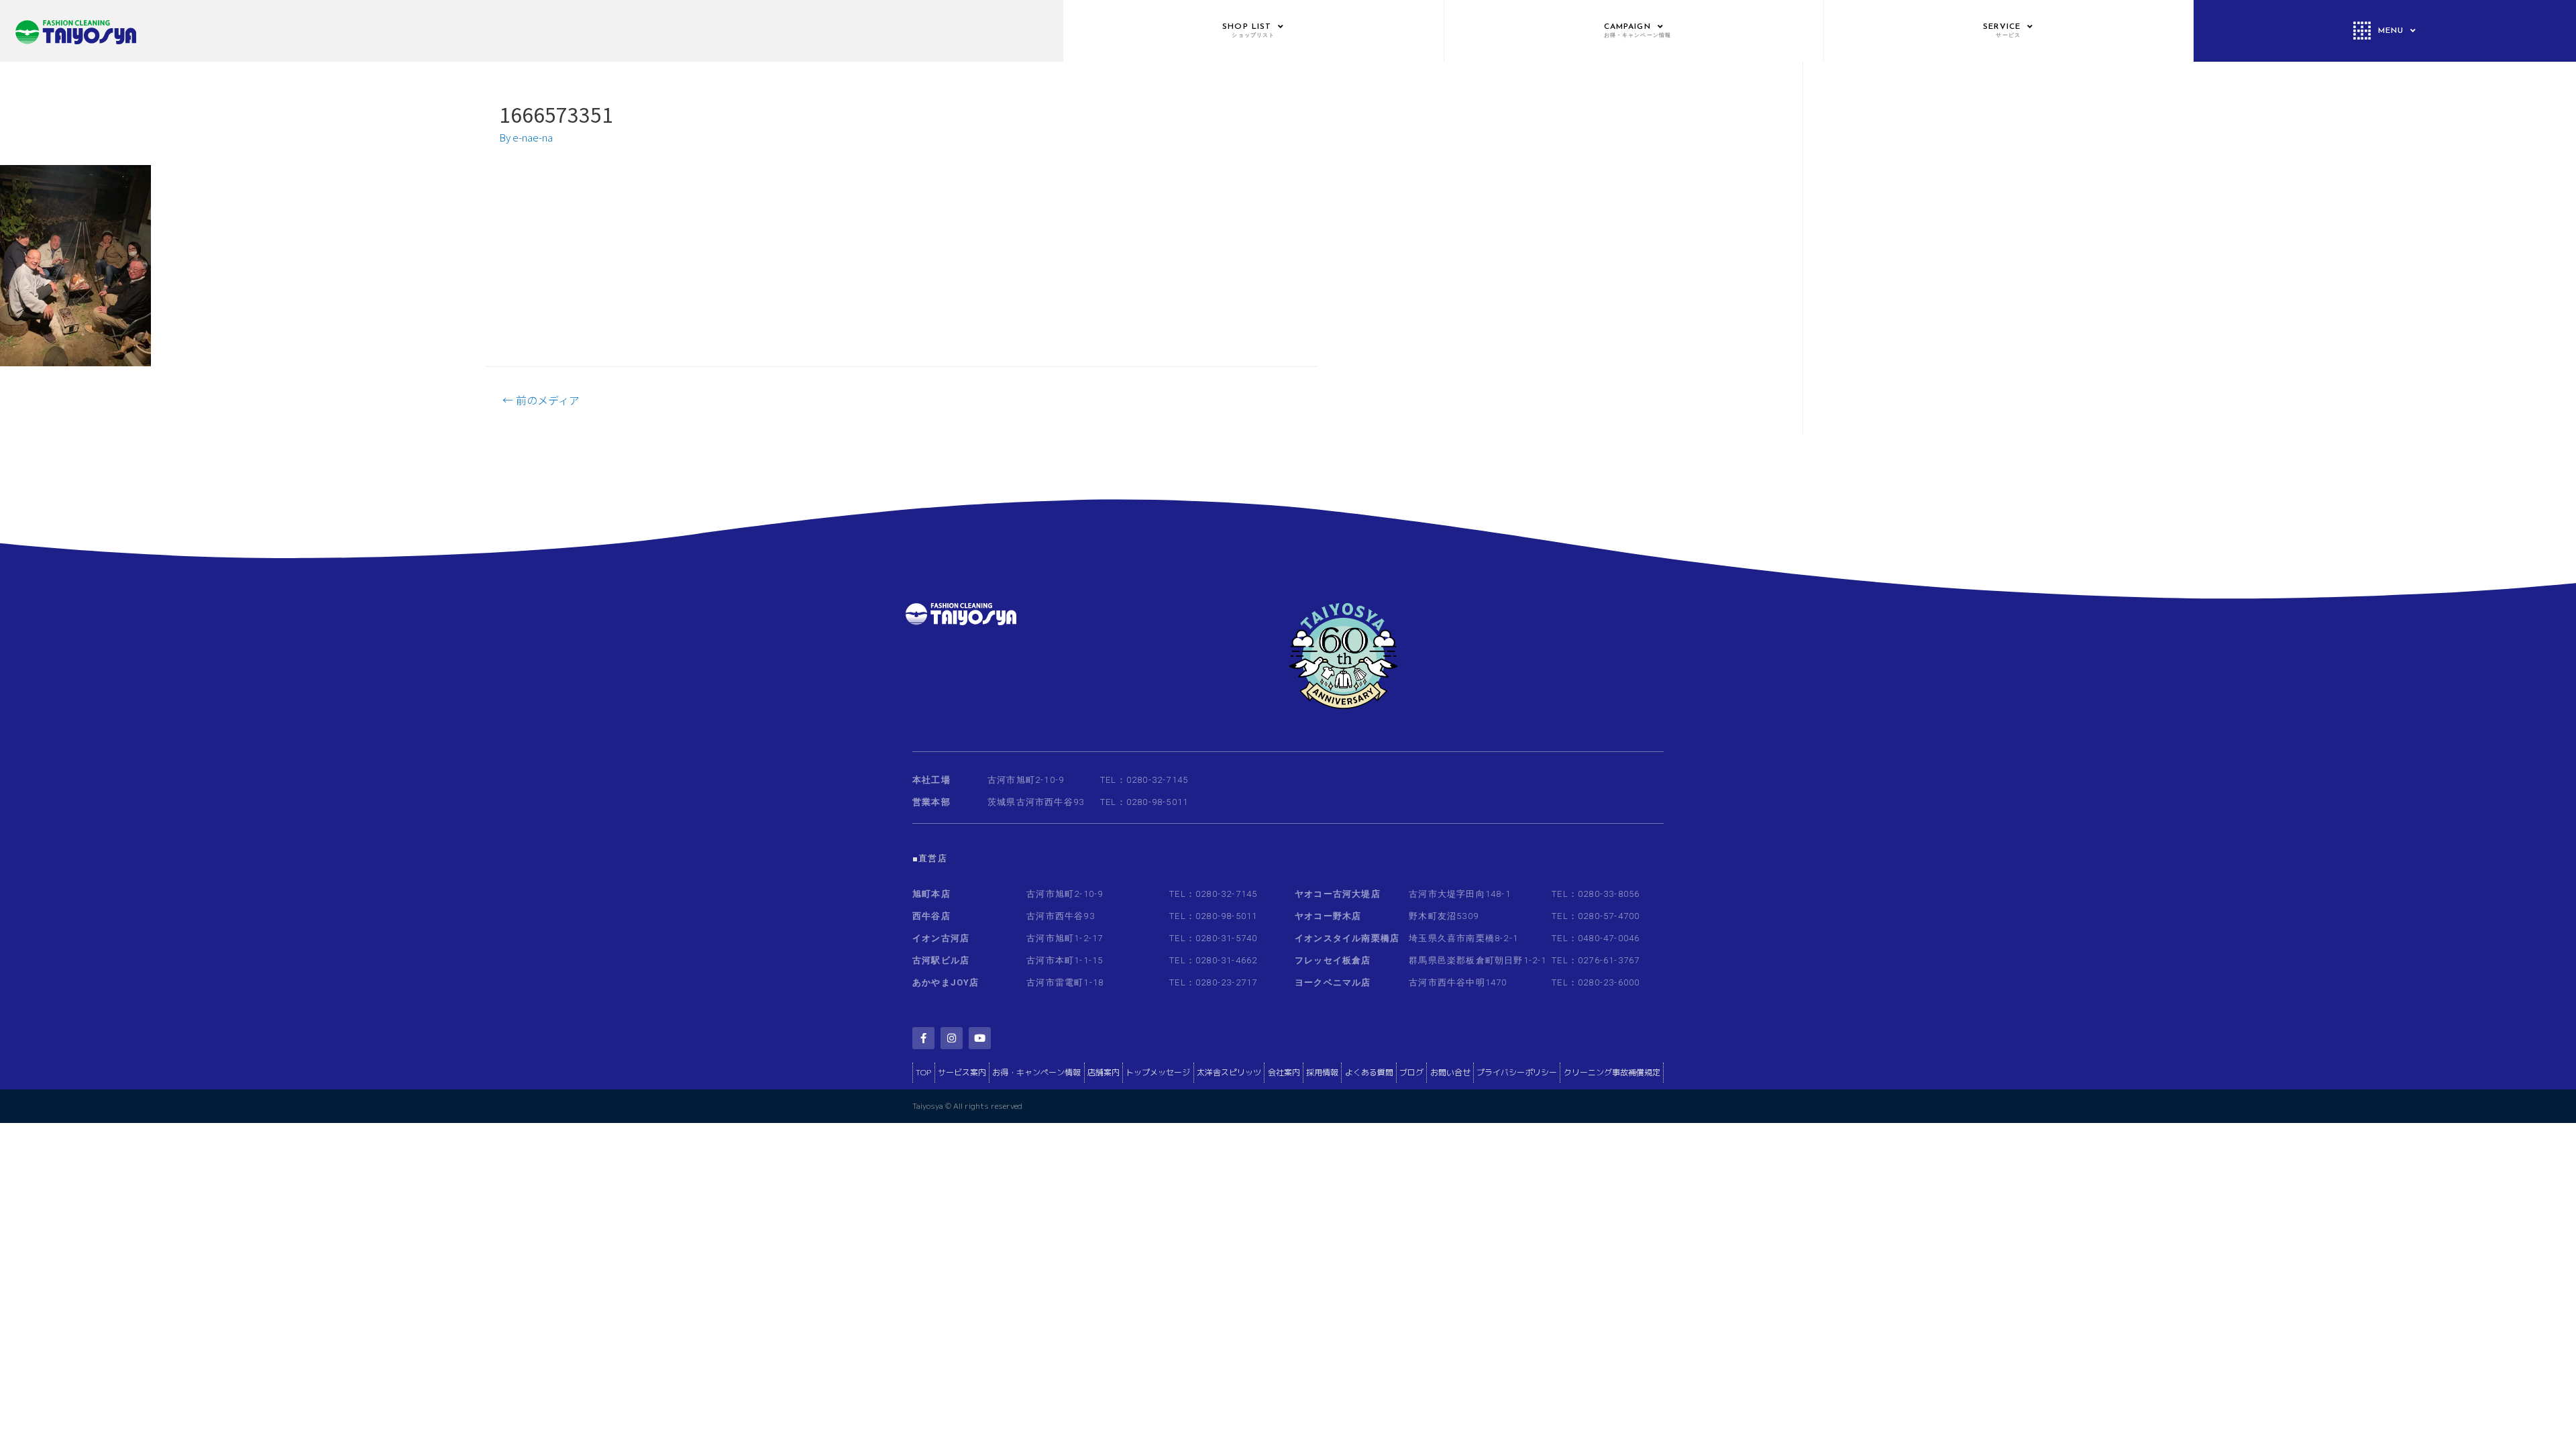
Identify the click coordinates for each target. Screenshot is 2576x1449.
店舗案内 (1104, 1072)
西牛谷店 (931, 916)
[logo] (531, 31)
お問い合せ (1450, 1072)
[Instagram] (952, 1038)
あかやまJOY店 (946, 982)
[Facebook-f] (923, 1038)
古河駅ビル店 (941, 960)
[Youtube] (980, 1038)
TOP (923, 1072)
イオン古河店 (941, 938)
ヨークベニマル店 (1333, 982)
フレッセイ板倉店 (1333, 960)
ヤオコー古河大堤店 (1338, 894)
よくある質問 (1369, 1072)
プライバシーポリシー (1517, 1072)
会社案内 (1284, 1072)
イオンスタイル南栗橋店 (1347, 938)
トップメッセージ (1158, 1072)
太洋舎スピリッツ (1229, 1072)
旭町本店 (931, 894)
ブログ (1411, 1072)
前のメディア (541, 400)
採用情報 (1322, 1072)
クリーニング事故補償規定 (1612, 1072)
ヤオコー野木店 (1328, 916)
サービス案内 (962, 1072)
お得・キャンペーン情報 (1036, 1072)
